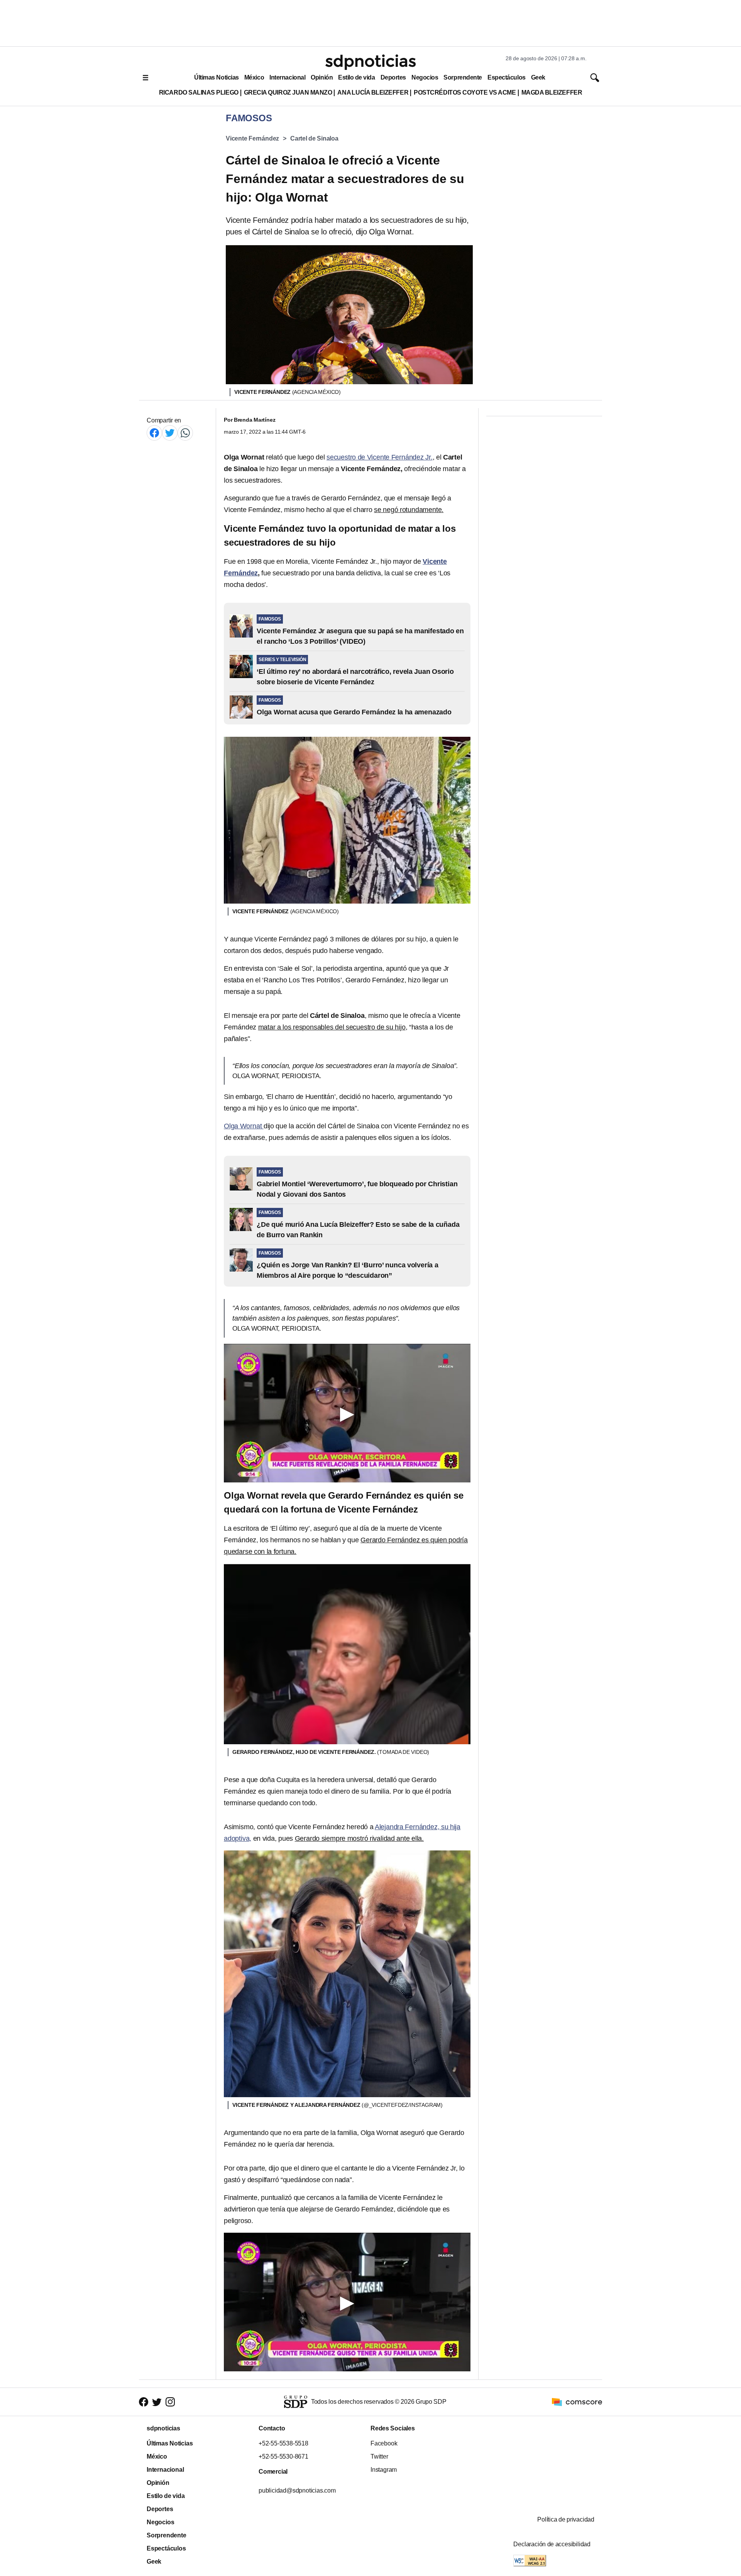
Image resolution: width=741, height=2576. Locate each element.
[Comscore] (577, 2401)
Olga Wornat (244, 1126)
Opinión (322, 77)
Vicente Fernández (252, 138)
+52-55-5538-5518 (283, 2443)
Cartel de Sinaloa (314, 138)
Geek (538, 77)
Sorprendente (463, 77)
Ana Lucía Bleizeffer (373, 92)
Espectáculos (507, 77)
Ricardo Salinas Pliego (199, 92)
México (254, 77)
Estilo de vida (356, 77)
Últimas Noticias (217, 77)
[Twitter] (170, 433)
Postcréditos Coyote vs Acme (465, 92)
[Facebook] (154, 433)
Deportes (393, 77)
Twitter (379, 2456)
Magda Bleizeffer (552, 92)
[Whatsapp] (185, 433)
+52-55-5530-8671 (283, 2456)
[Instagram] (170, 2402)
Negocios (425, 77)
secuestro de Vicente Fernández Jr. (380, 457)
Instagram (384, 2470)
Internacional (287, 77)
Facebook (384, 2443)
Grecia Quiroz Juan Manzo (288, 92)
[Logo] (370, 62)
